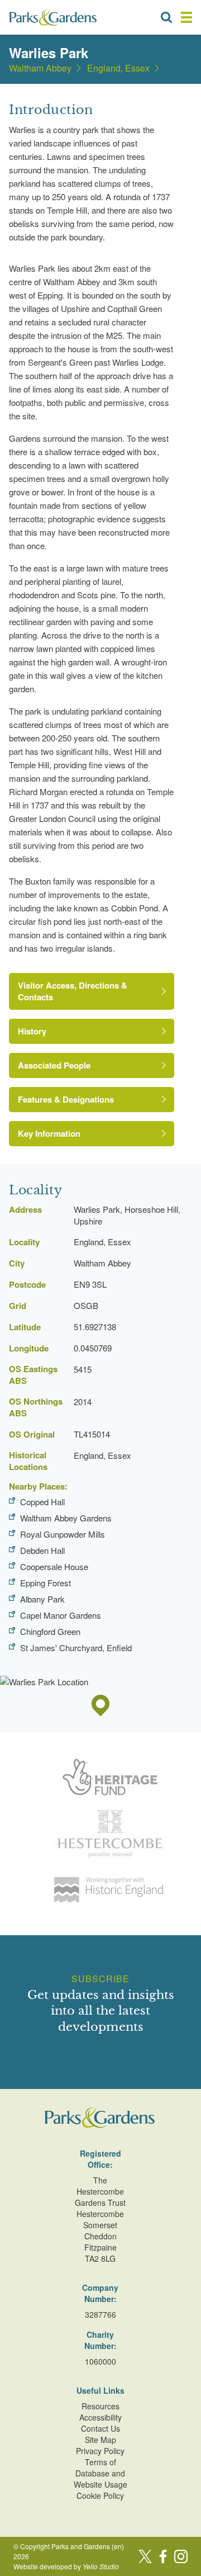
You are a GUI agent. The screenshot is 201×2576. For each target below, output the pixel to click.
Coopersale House (54, 1566)
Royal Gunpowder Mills (63, 1534)
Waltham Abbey (40, 68)
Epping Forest (46, 1583)
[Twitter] (145, 2556)
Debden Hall (42, 1550)
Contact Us (100, 2428)
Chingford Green (50, 1631)
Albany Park (42, 1599)
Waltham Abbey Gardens (66, 1518)
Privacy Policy (100, 2451)
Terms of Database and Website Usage (100, 2473)
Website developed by (66, 2566)
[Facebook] (163, 2556)
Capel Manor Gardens (61, 1615)
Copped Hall (42, 1502)
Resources (100, 2406)
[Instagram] (181, 2556)
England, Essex (118, 68)
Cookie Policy (100, 2495)
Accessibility (100, 2417)
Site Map (100, 2440)
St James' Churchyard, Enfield (76, 1648)
